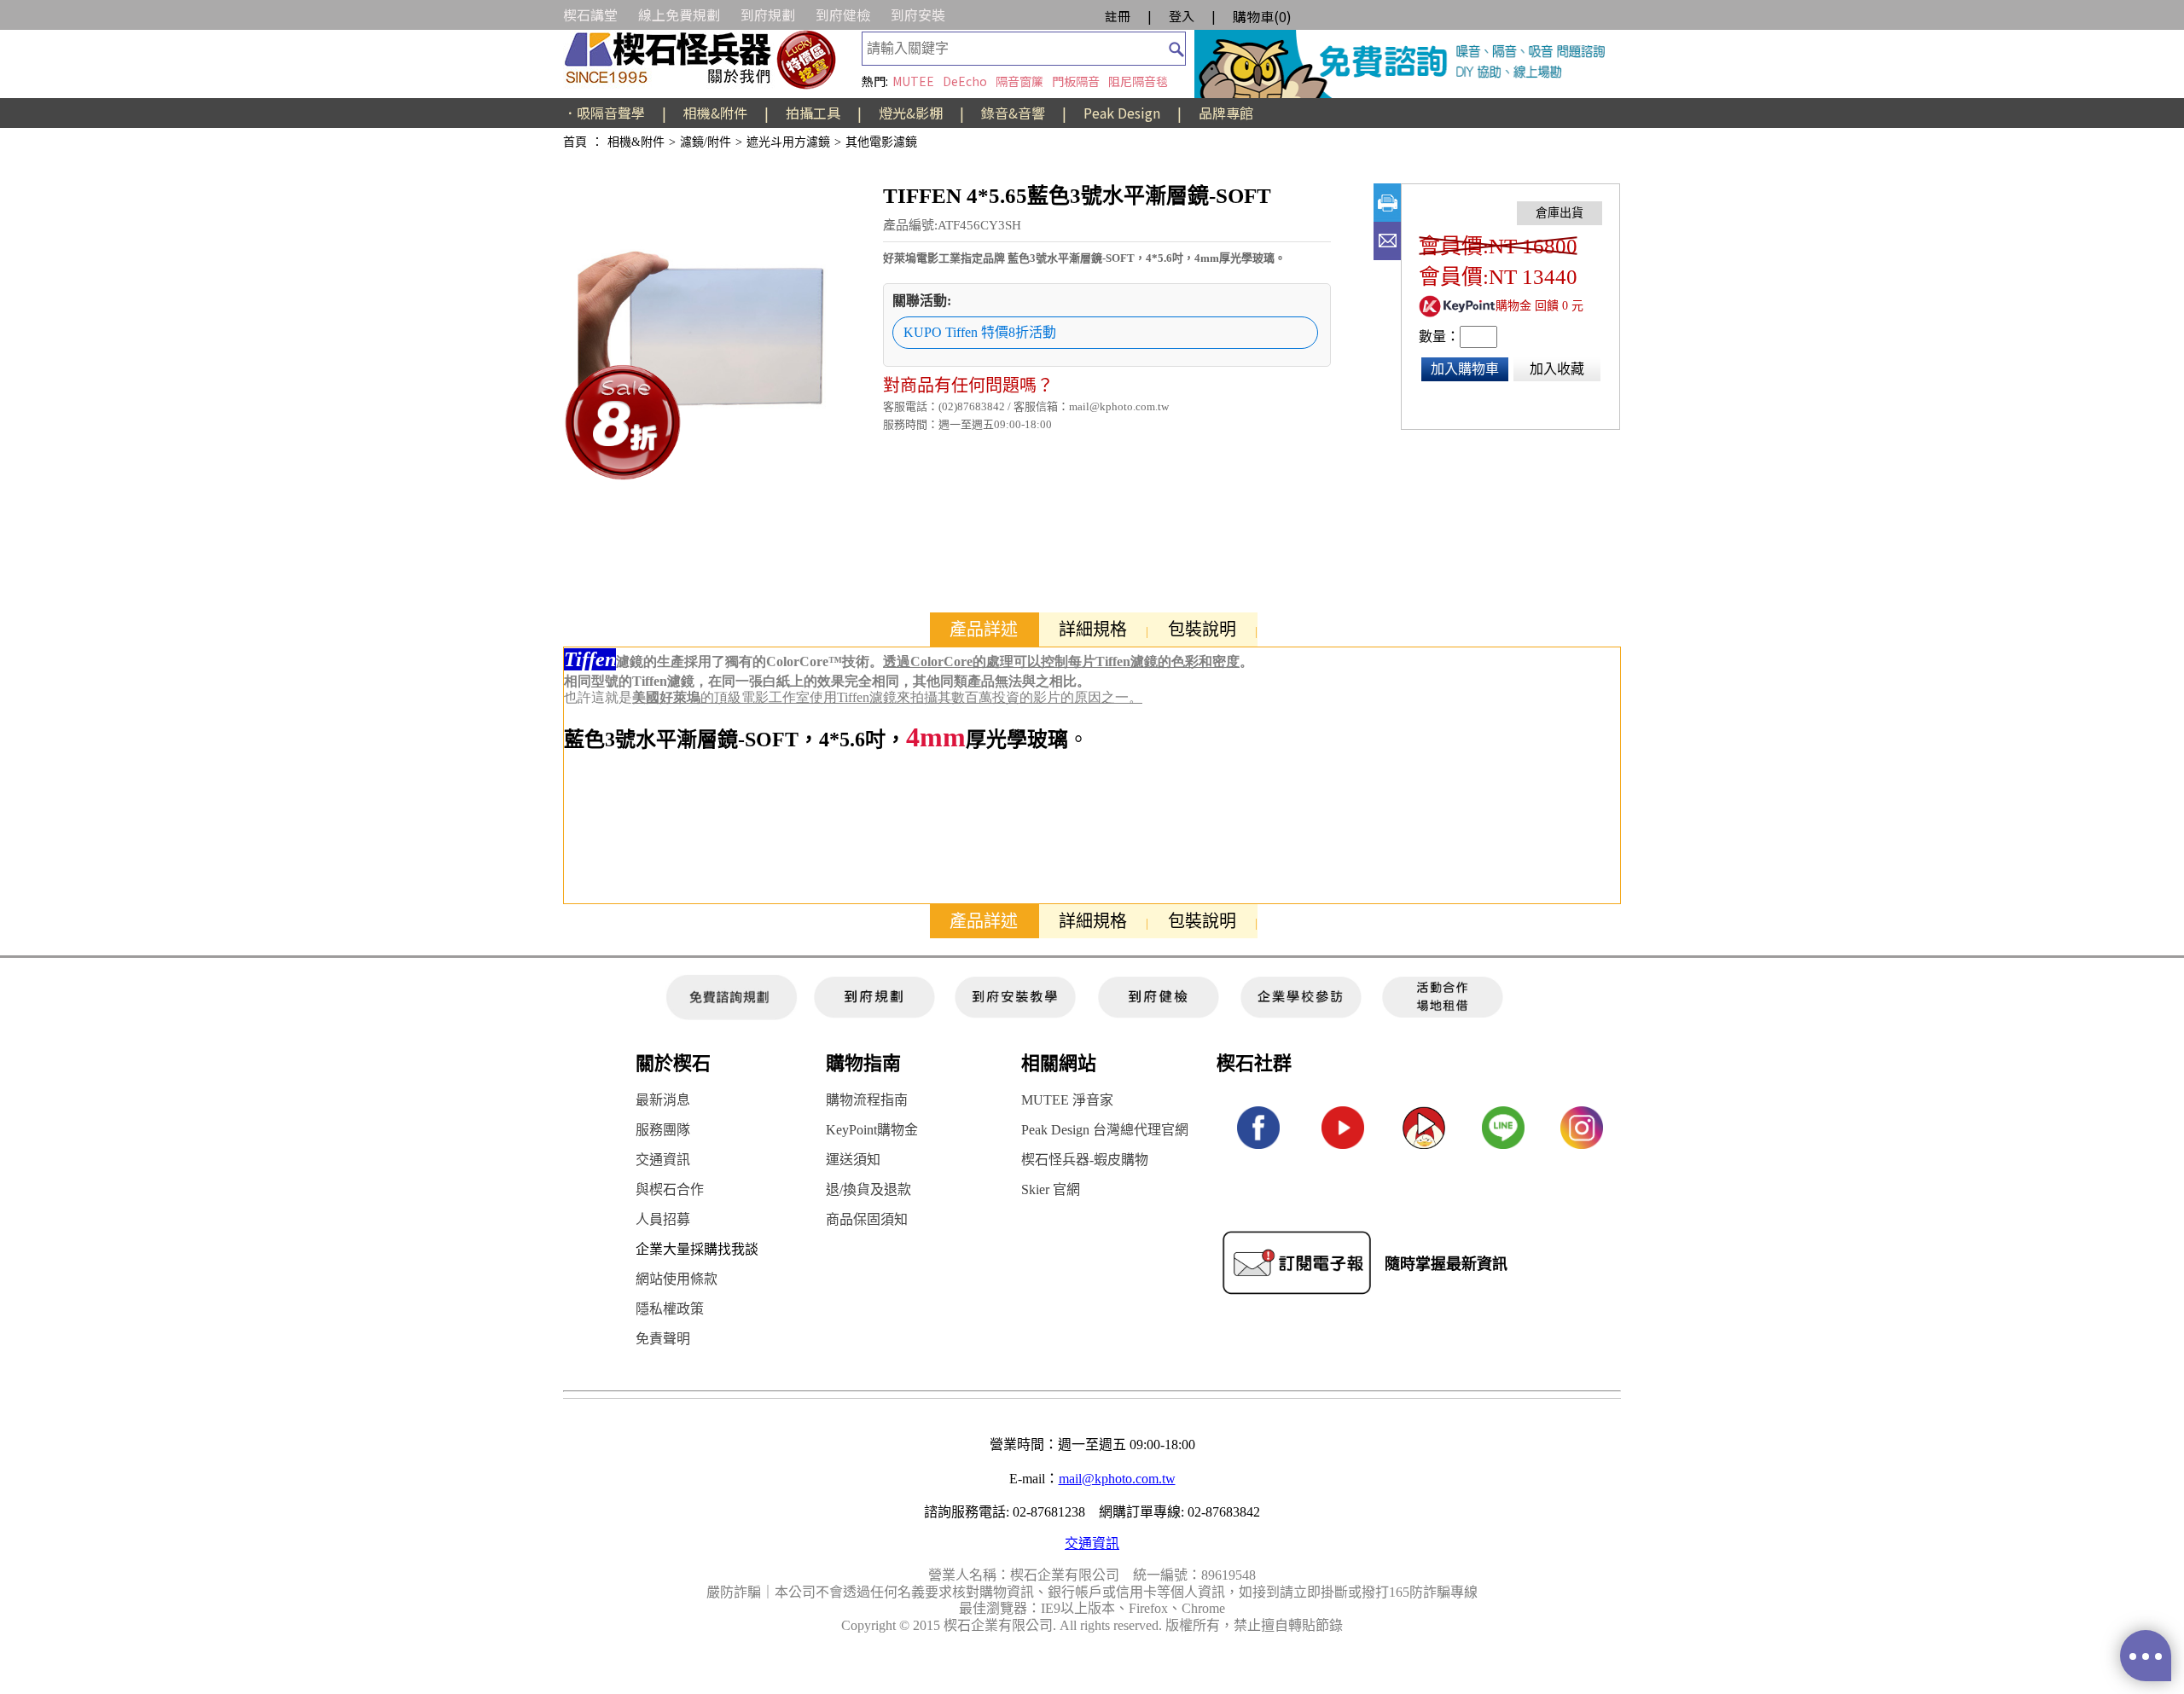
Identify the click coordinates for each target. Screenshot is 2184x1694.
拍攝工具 (813, 113)
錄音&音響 (1013, 113)
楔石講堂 (590, 15)
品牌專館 (1226, 113)
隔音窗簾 (1019, 81)
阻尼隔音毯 (1138, 81)
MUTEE (913, 81)
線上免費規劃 (679, 15)
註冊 (1118, 16)
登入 (1182, 16)
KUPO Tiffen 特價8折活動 (980, 332)
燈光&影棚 (911, 113)
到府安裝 (918, 15)
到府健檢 (843, 15)
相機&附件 (715, 113)
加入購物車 (1465, 369)
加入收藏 (1557, 369)
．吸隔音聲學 (604, 113)
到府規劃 (768, 15)
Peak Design (1122, 113)
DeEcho (965, 81)
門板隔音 (1076, 81)
